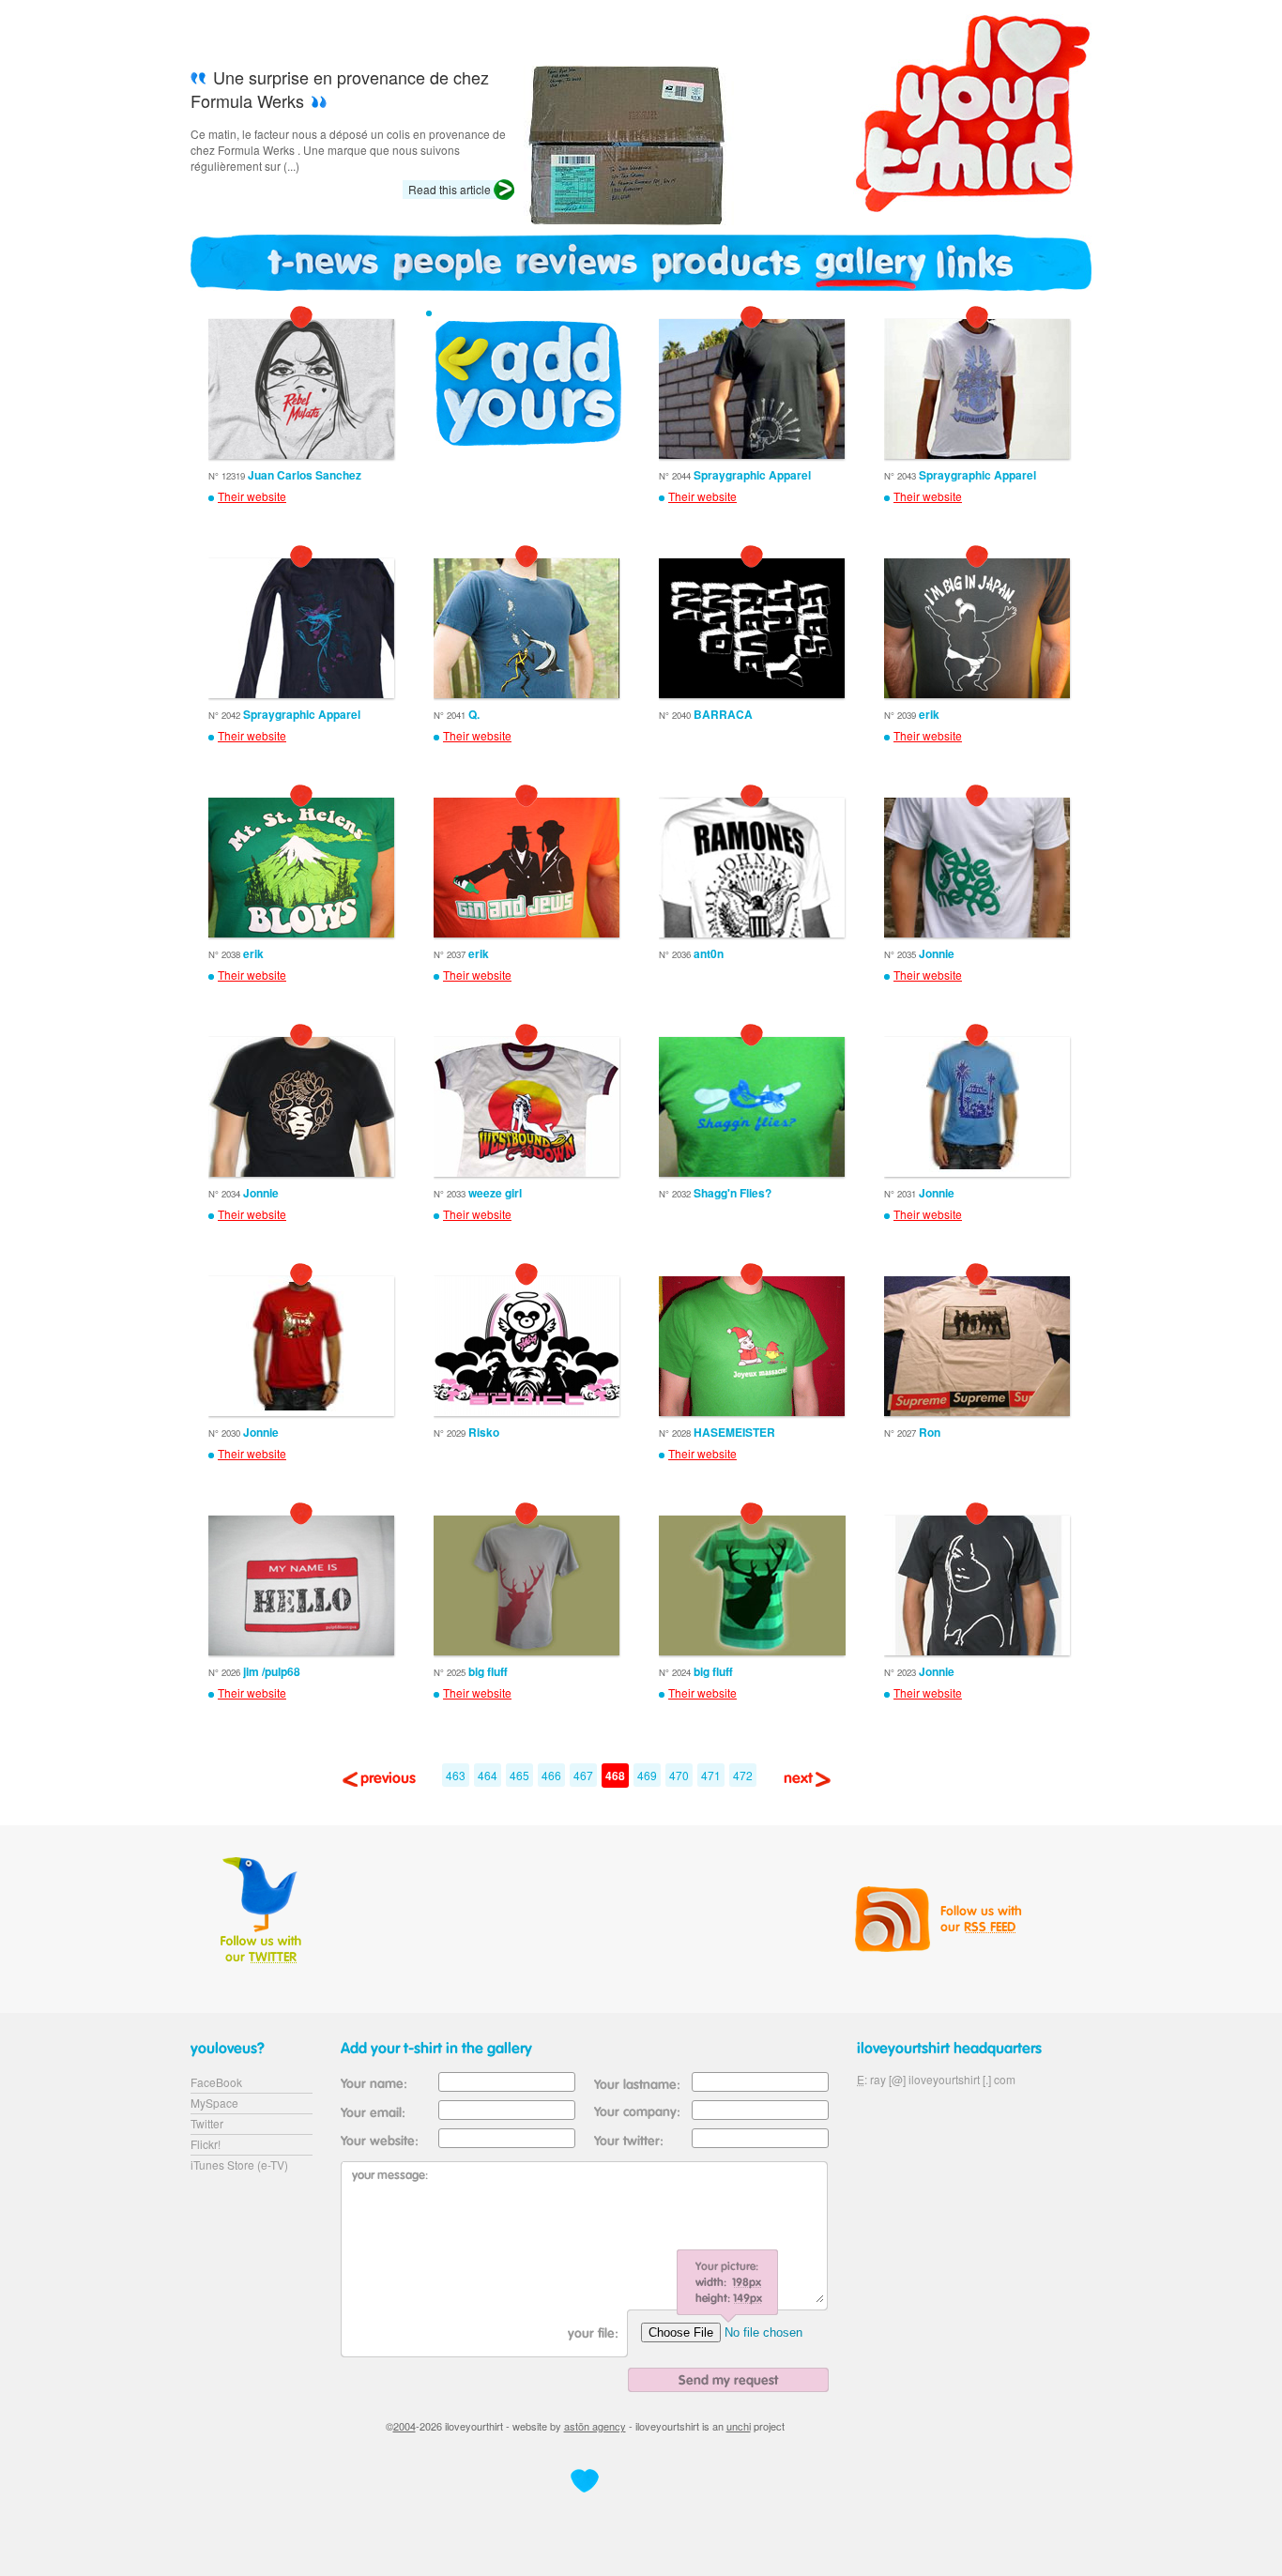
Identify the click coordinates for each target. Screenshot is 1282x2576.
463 (456, 1775)
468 (615, 1776)
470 (679, 1775)
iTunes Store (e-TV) (239, 2164)
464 (488, 1775)
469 (647, 1775)
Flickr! (206, 2144)
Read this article (450, 189)
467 (583, 1775)
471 (711, 1775)
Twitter (207, 2123)
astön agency (595, 2426)
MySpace (214, 2103)
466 (551, 1775)
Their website (252, 496)
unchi (739, 2426)
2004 (404, 2426)
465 (519, 1775)
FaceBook (216, 2082)
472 (743, 1775)
